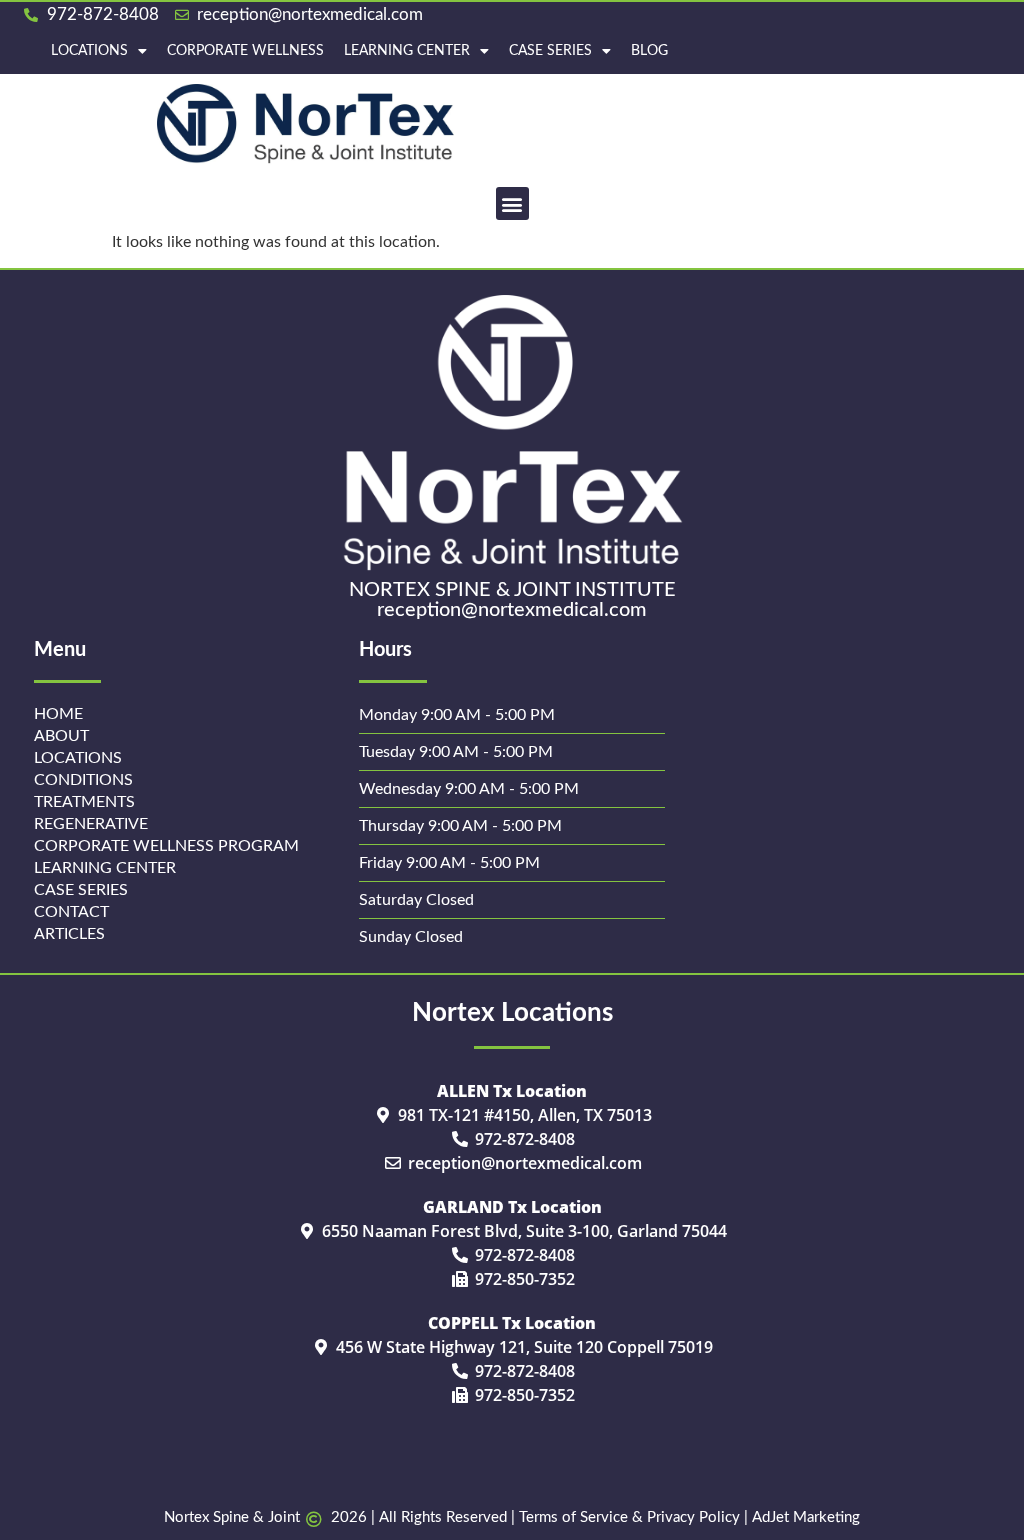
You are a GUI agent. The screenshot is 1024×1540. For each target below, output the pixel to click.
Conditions (83, 780)
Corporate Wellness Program (166, 846)
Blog (649, 51)
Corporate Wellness (245, 51)
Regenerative (91, 824)
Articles (69, 934)
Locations (89, 51)
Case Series (550, 51)
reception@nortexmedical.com (512, 610)
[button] (512, 203)
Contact (71, 912)
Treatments (84, 802)
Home (58, 714)
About (61, 736)
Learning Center (407, 51)
